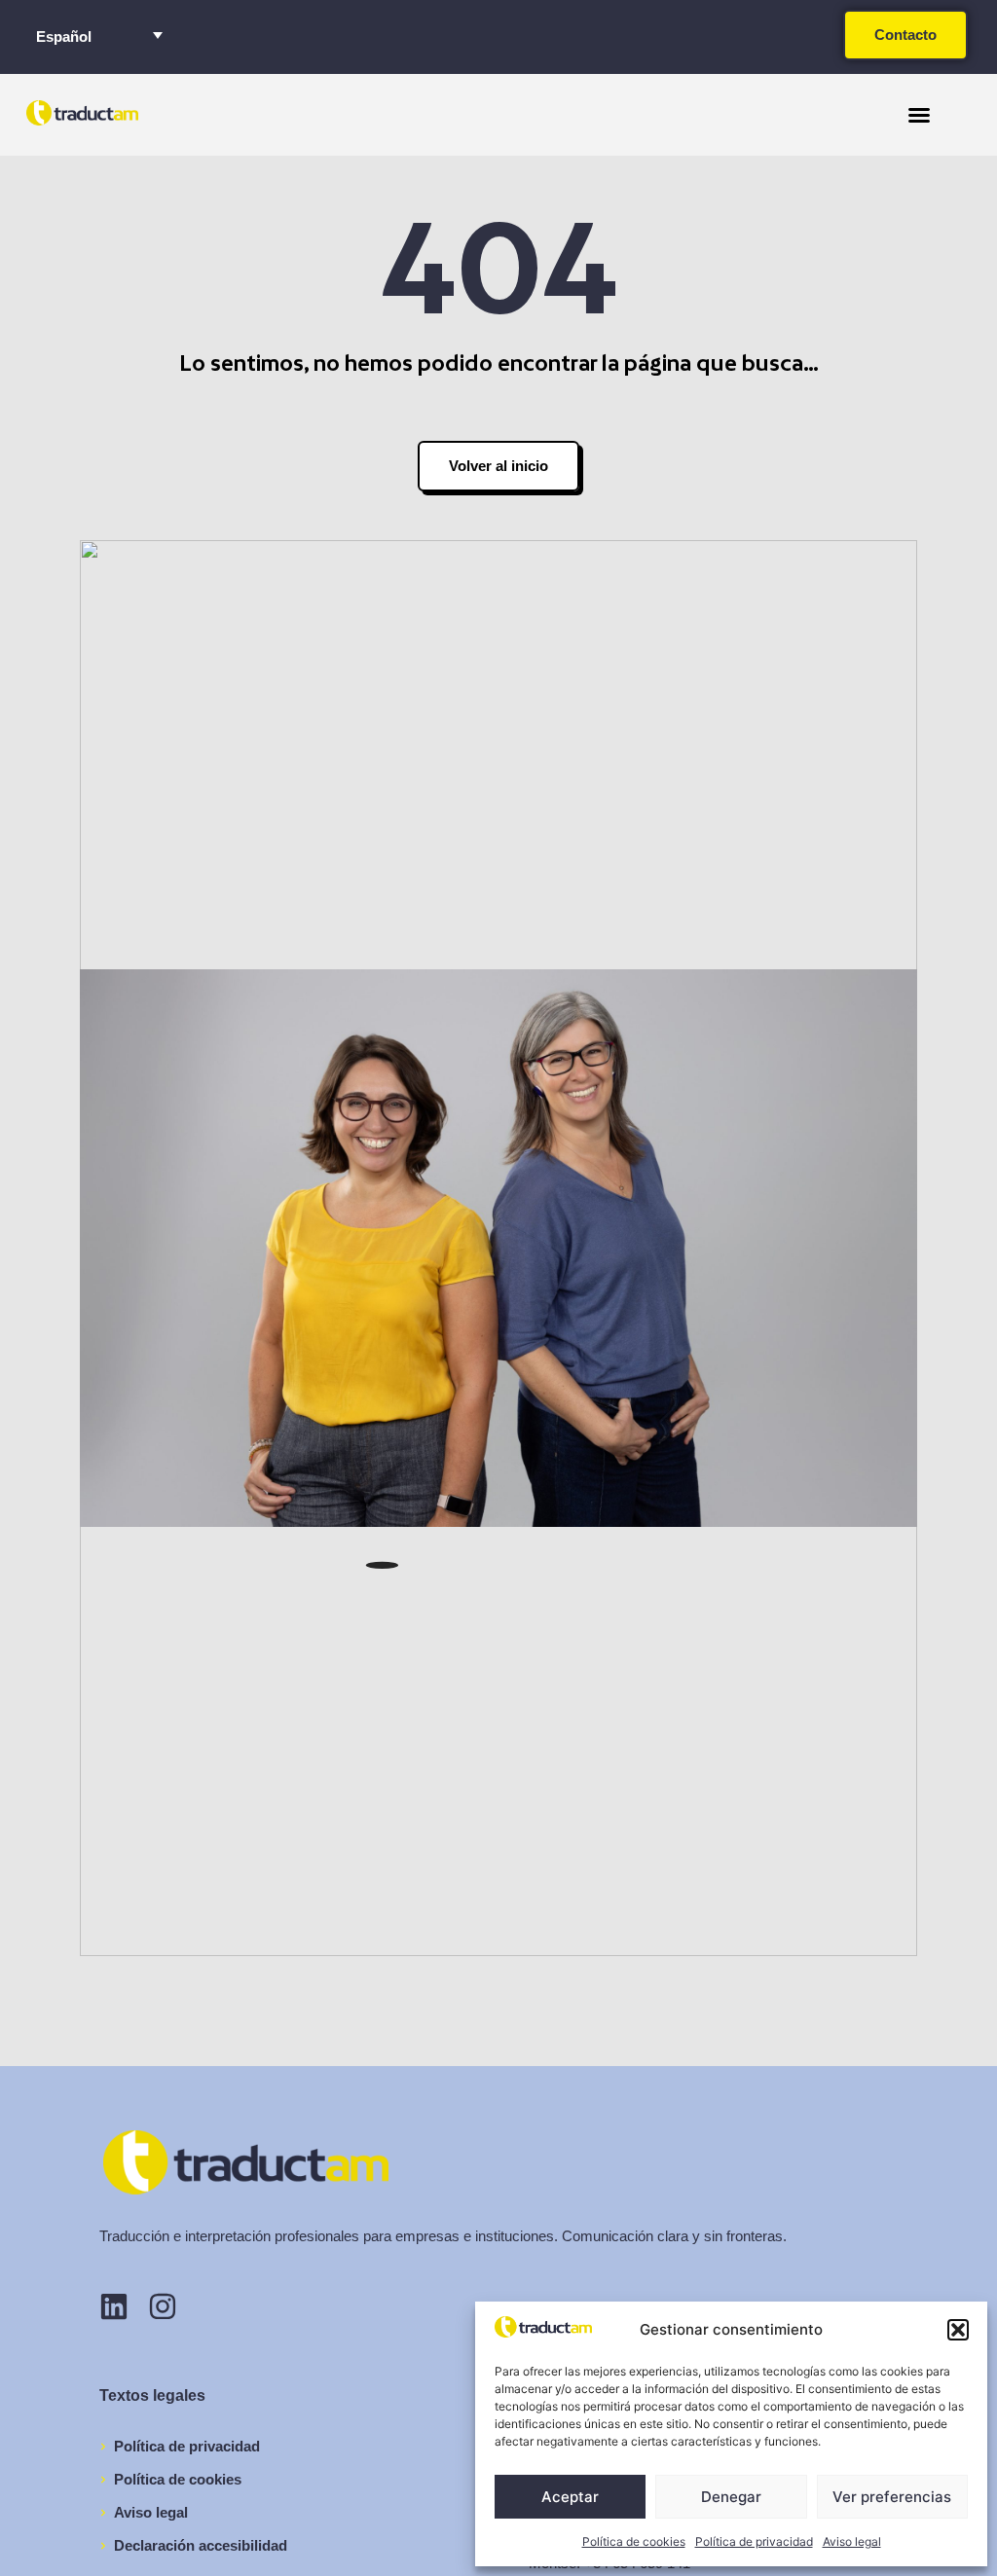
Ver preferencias (892, 2497)
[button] (958, 2330)
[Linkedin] (114, 2306)
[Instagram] (163, 2306)
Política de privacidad (754, 2541)
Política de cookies (634, 2541)
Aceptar (570, 2497)
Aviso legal (852, 2541)
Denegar (731, 2497)
